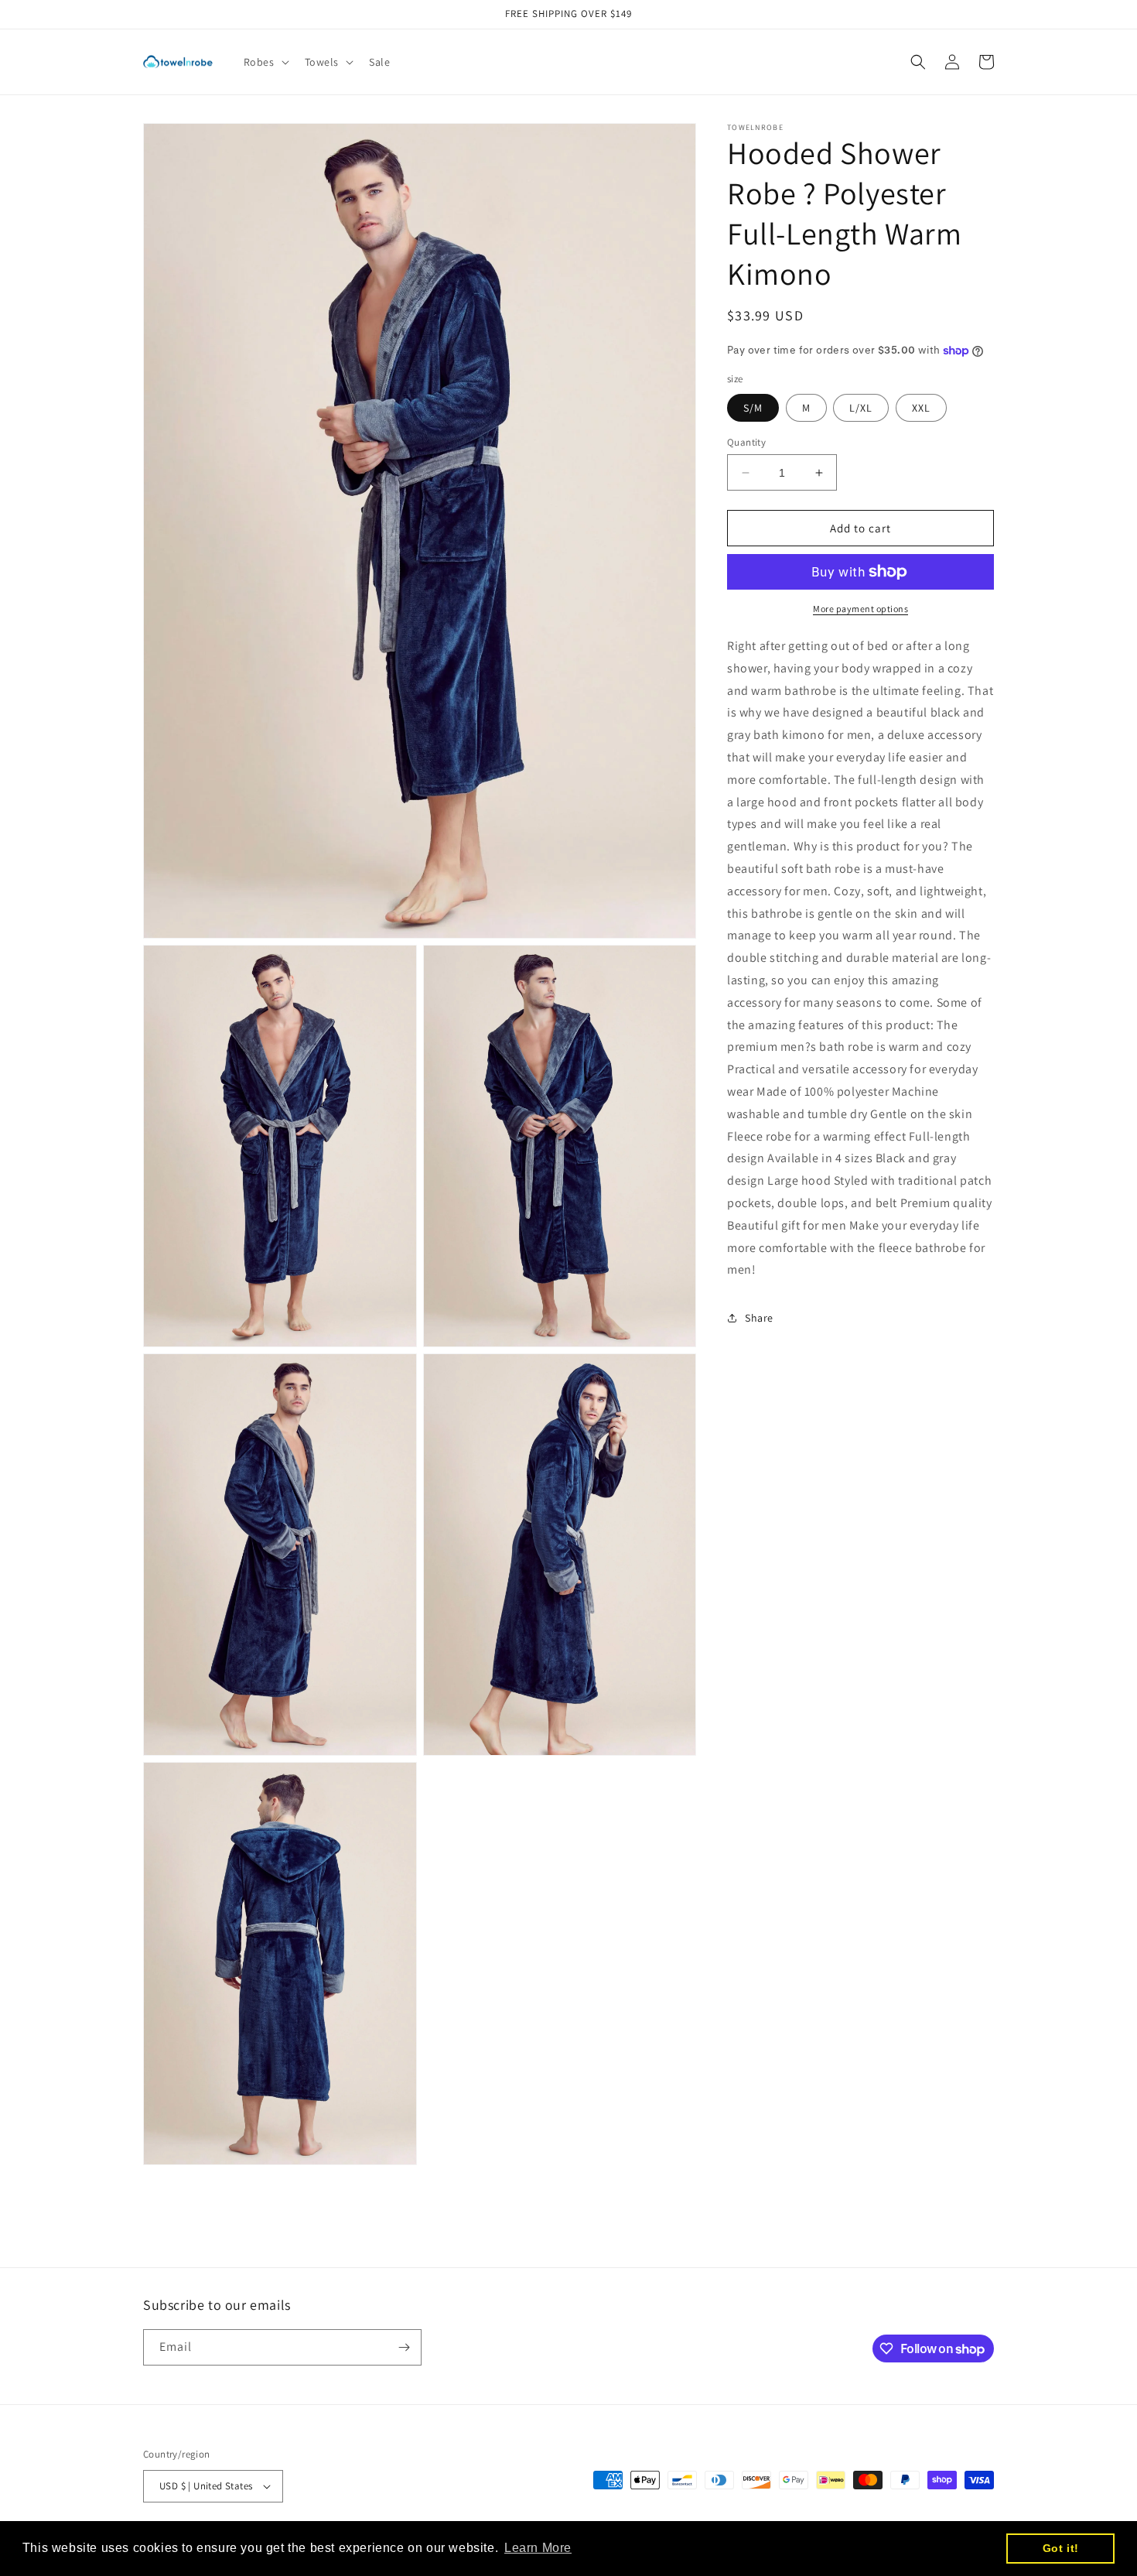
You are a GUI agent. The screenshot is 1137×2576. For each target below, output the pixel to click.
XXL (921, 408)
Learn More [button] (538, 2548)
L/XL (861, 408)
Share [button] (759, 1318)
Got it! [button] (1061, 2548)
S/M (753, 408)
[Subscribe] (404, 2347)
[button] (265, 62)
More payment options (860, 609)
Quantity (746, 442)
